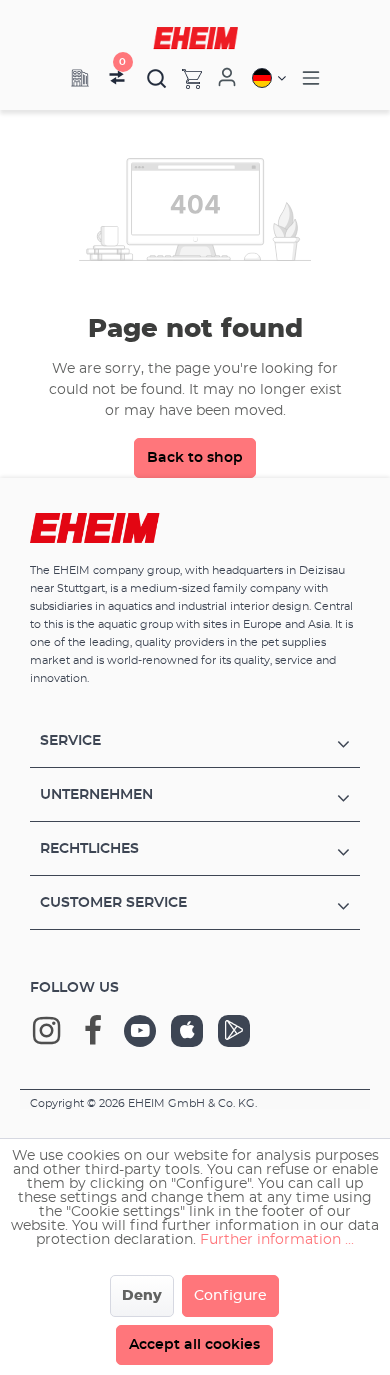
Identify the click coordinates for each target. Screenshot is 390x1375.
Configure (230, 1296)
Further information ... (277, 1240)
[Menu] (311, 78)
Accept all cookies (194, 1345)
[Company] (80, 78)
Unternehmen (96, 795)
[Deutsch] (269, 78)
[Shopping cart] (184, 78)
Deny (142, 1296)
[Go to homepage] (195, 38)
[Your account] (227, 78)
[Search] (157, 78)
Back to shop (195, 458)
